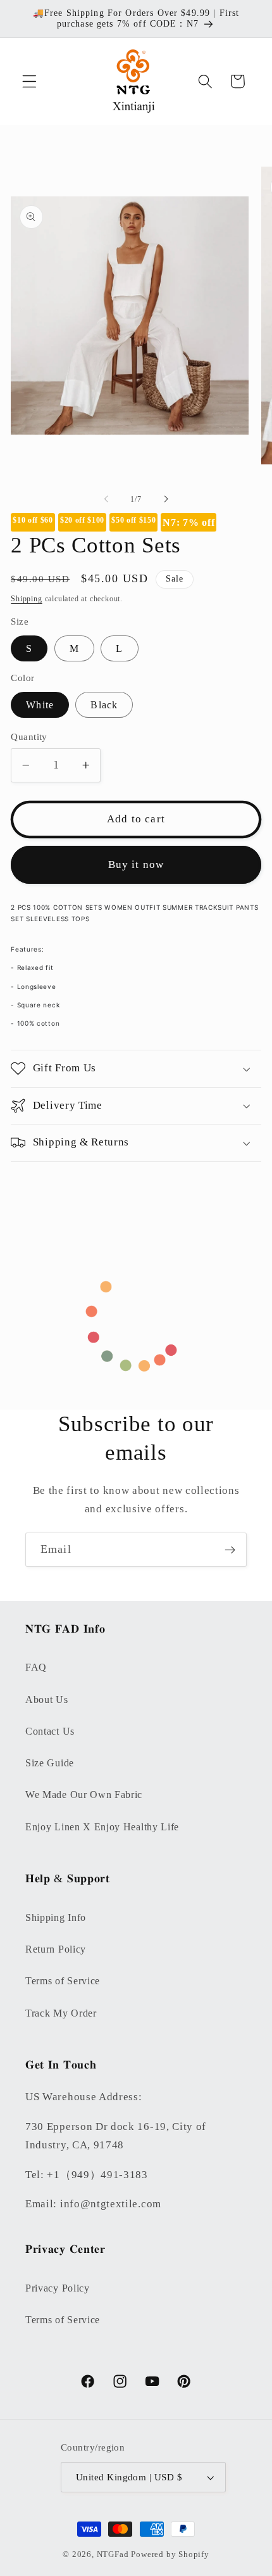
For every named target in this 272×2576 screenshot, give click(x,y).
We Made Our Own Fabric (84, 1795)
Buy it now (136, 864)
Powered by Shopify (170, 2554)
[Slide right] (166, 499)
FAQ (36, 1667)
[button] (29, 81)
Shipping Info (56, 1917)
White (40, 705)
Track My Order (61, 2013)
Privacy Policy (58, 2288)
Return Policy (56, 1949)
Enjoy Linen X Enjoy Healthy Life (102, 1827)
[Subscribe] (230, 1550)
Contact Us (50, 1731)
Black (104, 705)
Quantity (29, 737)
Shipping (26, 599)
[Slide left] (106, 499)
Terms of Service (63, 1981)
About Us (47, 1699)
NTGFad (113, 2554)
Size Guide (50, 1763)
